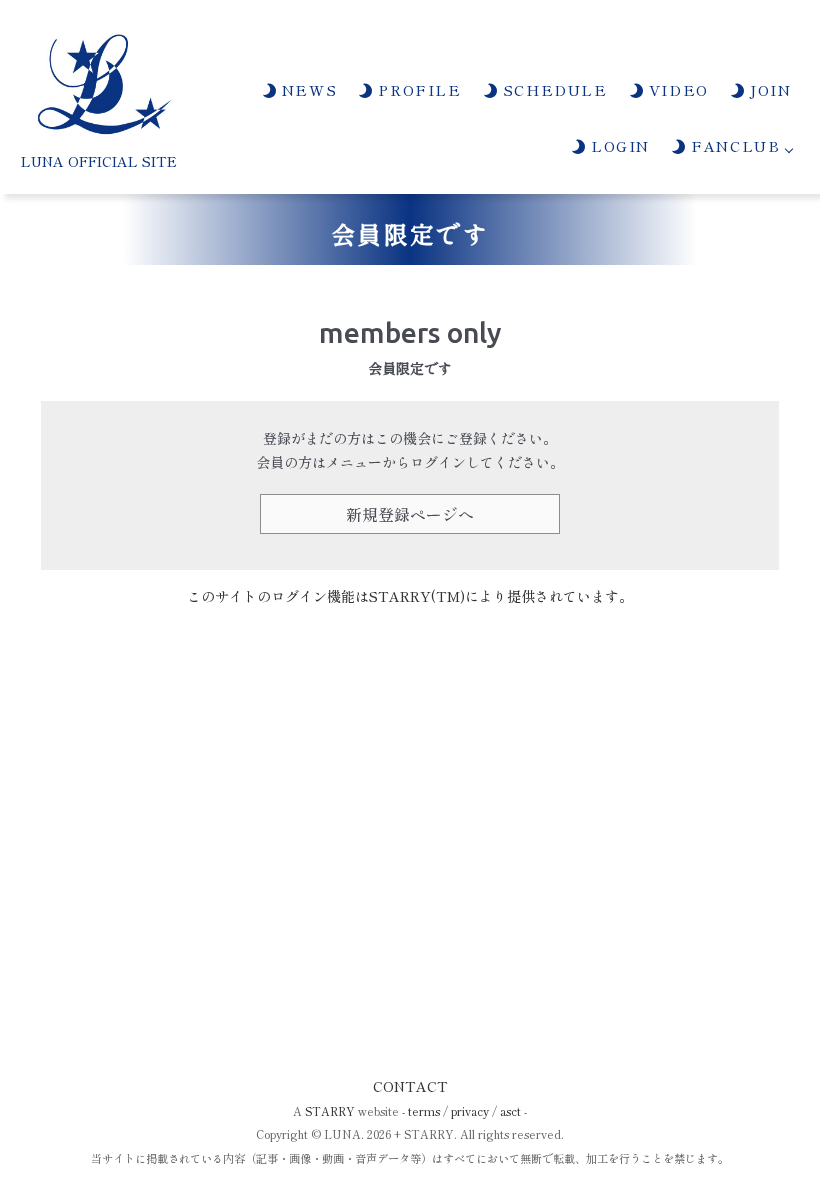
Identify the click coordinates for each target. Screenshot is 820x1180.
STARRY (330, 1111)
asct (510, 1111)
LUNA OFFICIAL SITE (99, 161)
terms (424, 1111)
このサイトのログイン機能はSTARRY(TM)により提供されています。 (410, 596)
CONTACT (410, 1086)
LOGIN (617, 145)
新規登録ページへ (410, 514)
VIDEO (676, 89)
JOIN (768, 89)
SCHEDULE (552, 89)
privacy (470, 1111)
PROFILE (417, 89)
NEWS (306, 89)
